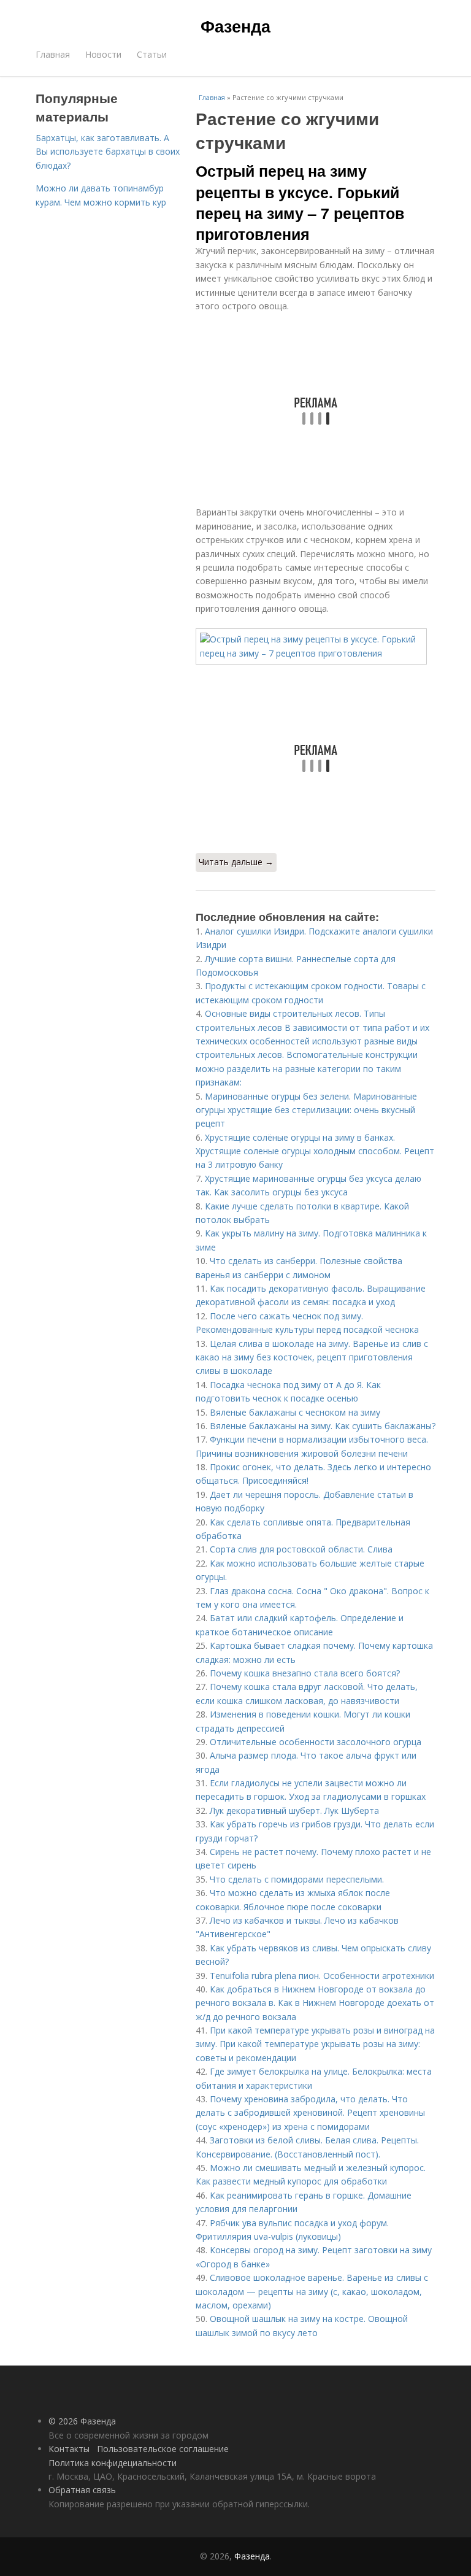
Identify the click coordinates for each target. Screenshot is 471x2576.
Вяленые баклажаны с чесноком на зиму (295, 1412)
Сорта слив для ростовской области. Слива (301, 1549)
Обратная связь (82, 2490)
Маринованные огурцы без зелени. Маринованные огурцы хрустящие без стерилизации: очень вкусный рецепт (306, 1110)
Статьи (152, 54)
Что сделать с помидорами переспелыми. (297, 1879)
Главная (53, 54)
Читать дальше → (236, 862)
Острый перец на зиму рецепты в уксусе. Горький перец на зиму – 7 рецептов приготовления (300, 202)
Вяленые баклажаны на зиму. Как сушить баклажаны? (323, 1426)
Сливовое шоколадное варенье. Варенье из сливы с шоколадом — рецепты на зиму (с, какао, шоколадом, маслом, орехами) (312, 2291)
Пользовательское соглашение (163, 2449)
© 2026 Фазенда (82, 2421)
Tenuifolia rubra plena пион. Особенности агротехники (322, 1976)
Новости (103, 54)
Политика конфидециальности (113, 2463)
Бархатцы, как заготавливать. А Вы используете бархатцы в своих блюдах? (108, 152)
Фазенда (235, 26)
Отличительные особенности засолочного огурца (316, 1742)
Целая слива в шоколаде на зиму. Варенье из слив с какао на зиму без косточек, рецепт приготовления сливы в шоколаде (312, 1357)
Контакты (69, 2449)
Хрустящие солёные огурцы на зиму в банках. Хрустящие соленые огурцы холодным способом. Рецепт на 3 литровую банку (315, 1151)
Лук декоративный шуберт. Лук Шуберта (294, 1811)
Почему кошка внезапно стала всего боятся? (305, 1673)
